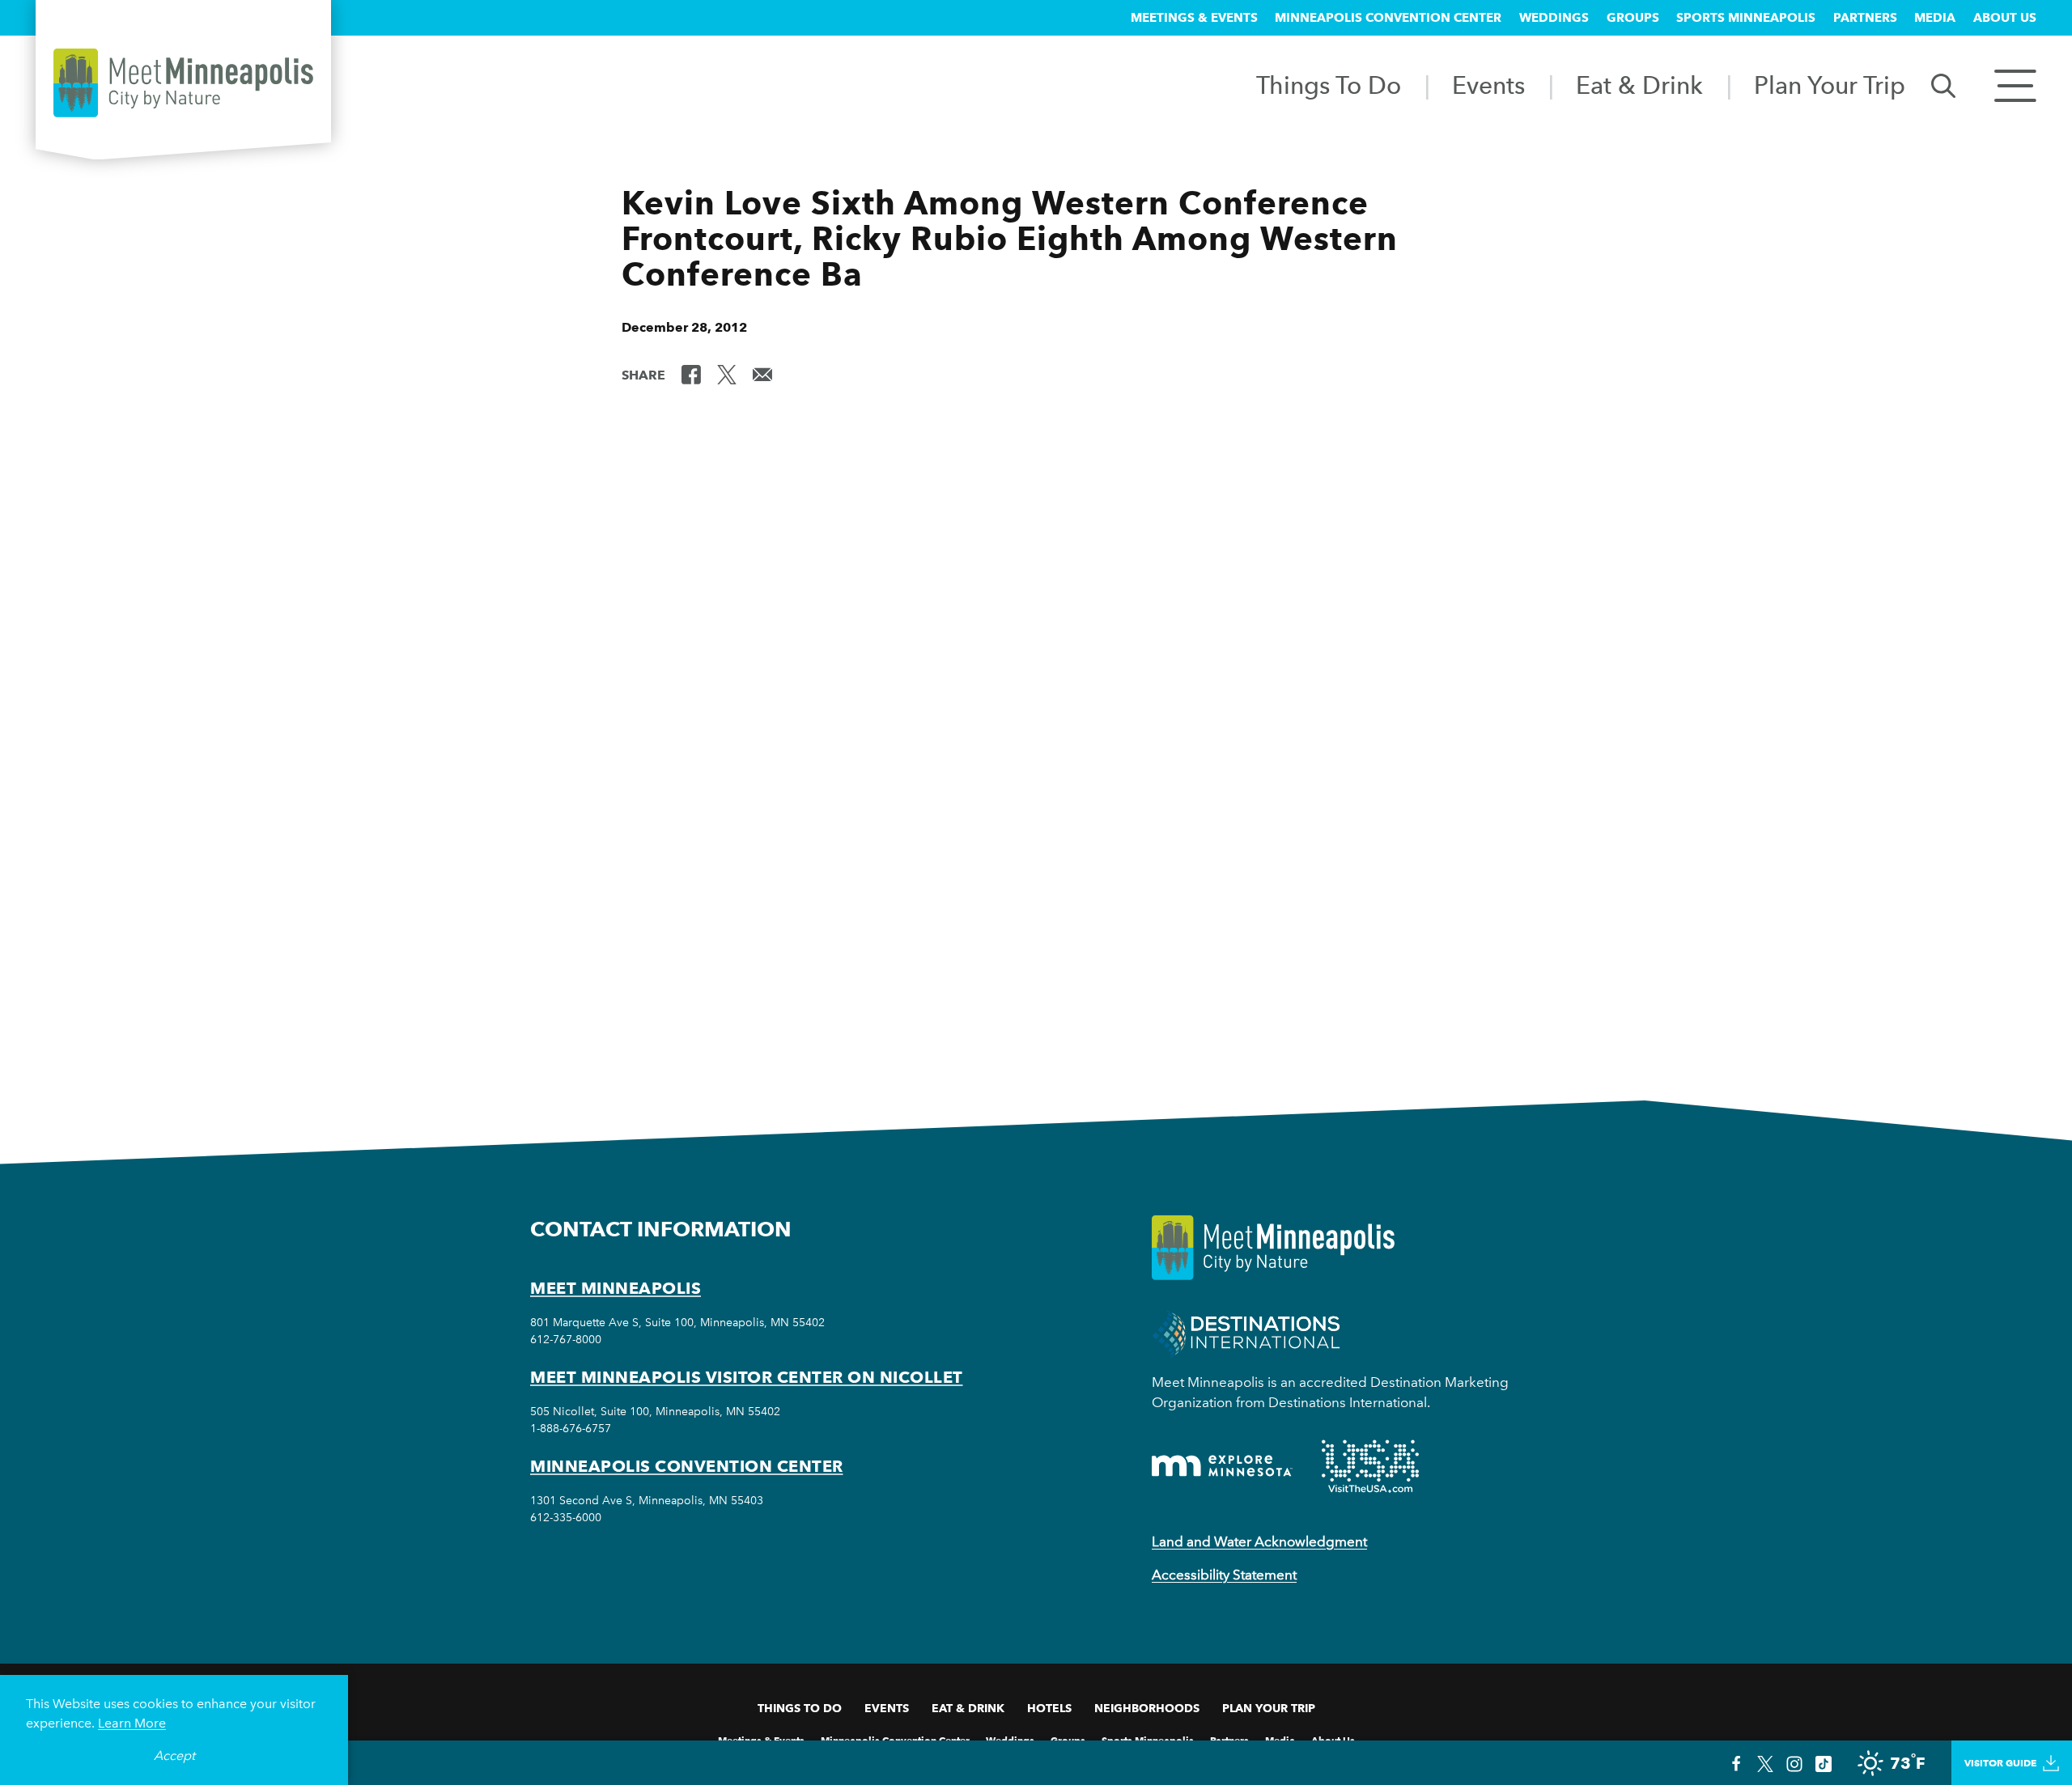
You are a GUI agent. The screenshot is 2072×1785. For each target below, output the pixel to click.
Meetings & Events (1194, 18)
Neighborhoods (1147, 1708)
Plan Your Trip (1830, 85)
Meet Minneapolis (616, 1288)
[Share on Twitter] (727, 374)
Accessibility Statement (1224, 1575)
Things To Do (1329, 85)
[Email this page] (762, 374)
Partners (1865, 18)
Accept (174, 1755)
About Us (2005, 18)
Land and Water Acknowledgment (1259, 1541)
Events (1488, 85)
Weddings (1554, 18)
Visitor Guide (2000, 1763)
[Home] (183, 83)
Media (1935, 18)
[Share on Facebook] (691, 374)
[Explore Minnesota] (1222, 1466)
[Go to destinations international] (1246, 1332)
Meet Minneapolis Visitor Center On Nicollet (747, 1377)
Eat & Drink (1639, 85)
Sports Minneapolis (1746, 18)
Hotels (1049, 1708)
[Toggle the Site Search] (1943, 85)
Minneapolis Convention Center (1388, 18)
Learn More (132, 1723)
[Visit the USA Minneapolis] (1370, 1466)
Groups (1633, 18)
